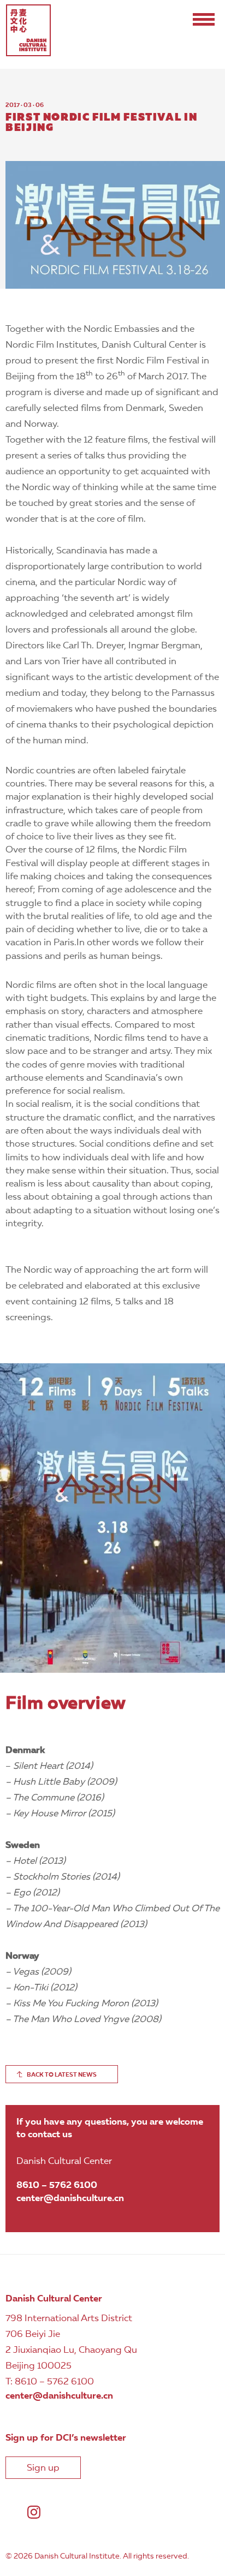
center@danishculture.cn (70, 2199)
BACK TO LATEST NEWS (62, 2075)
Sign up (43, 2468)
